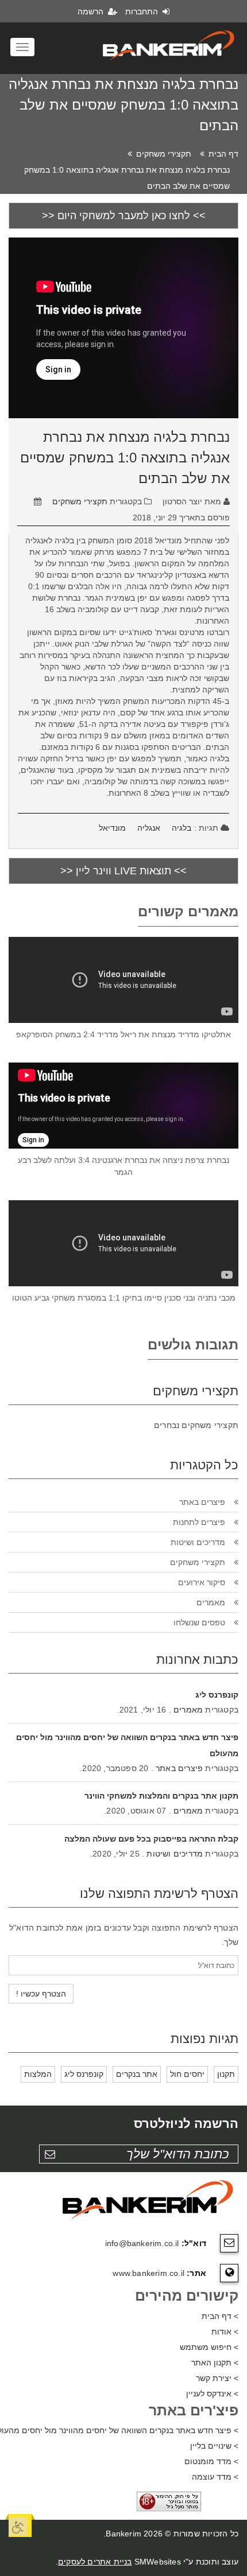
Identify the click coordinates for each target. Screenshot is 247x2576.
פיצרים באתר (202, 1502)
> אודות (225, 2332)
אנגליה (149, 828)
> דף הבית (220, 2316)
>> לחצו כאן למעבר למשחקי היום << (124, 216)
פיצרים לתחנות (199, 1522)
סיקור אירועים (202, 1582)
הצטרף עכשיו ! (41, 1994)
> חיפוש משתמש (209, 2347)
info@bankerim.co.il (142, 2243)
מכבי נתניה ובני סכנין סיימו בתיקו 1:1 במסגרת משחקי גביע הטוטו (124, 1298)
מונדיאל (112, 828)
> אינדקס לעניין (212, 2394)
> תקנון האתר (215, 2363)
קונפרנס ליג (217, 1695)
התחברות (143, 11)
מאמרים (211, 1602)
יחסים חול (187, 2074)
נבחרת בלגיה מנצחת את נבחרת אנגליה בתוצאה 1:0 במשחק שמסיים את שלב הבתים (125, 458)
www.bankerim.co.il (148, 2273)
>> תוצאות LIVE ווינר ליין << (123, 871)
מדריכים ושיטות (198, 1542)
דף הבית (223, 154)
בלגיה (182, 828)
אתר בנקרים (137, 2074)
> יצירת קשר (217, 2378)
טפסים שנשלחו (199, 1622)
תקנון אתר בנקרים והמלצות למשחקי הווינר (161, 1796)
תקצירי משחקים (164, 154)
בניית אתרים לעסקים (95, 2562)
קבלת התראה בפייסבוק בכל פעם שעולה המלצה (151, 1839)
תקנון (226, 2074)
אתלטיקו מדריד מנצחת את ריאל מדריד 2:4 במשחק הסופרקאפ (123, 1034)
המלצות (38, 2074)
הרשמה (92, 11)
